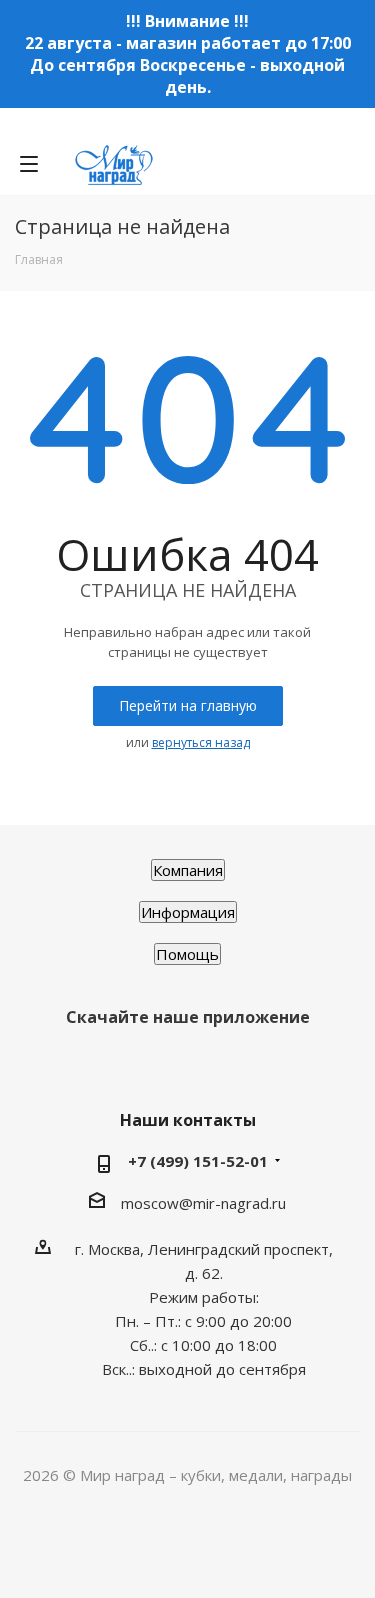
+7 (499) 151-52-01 (198, 1161)
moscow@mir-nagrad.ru (203, 1203)
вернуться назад (201, 742)
